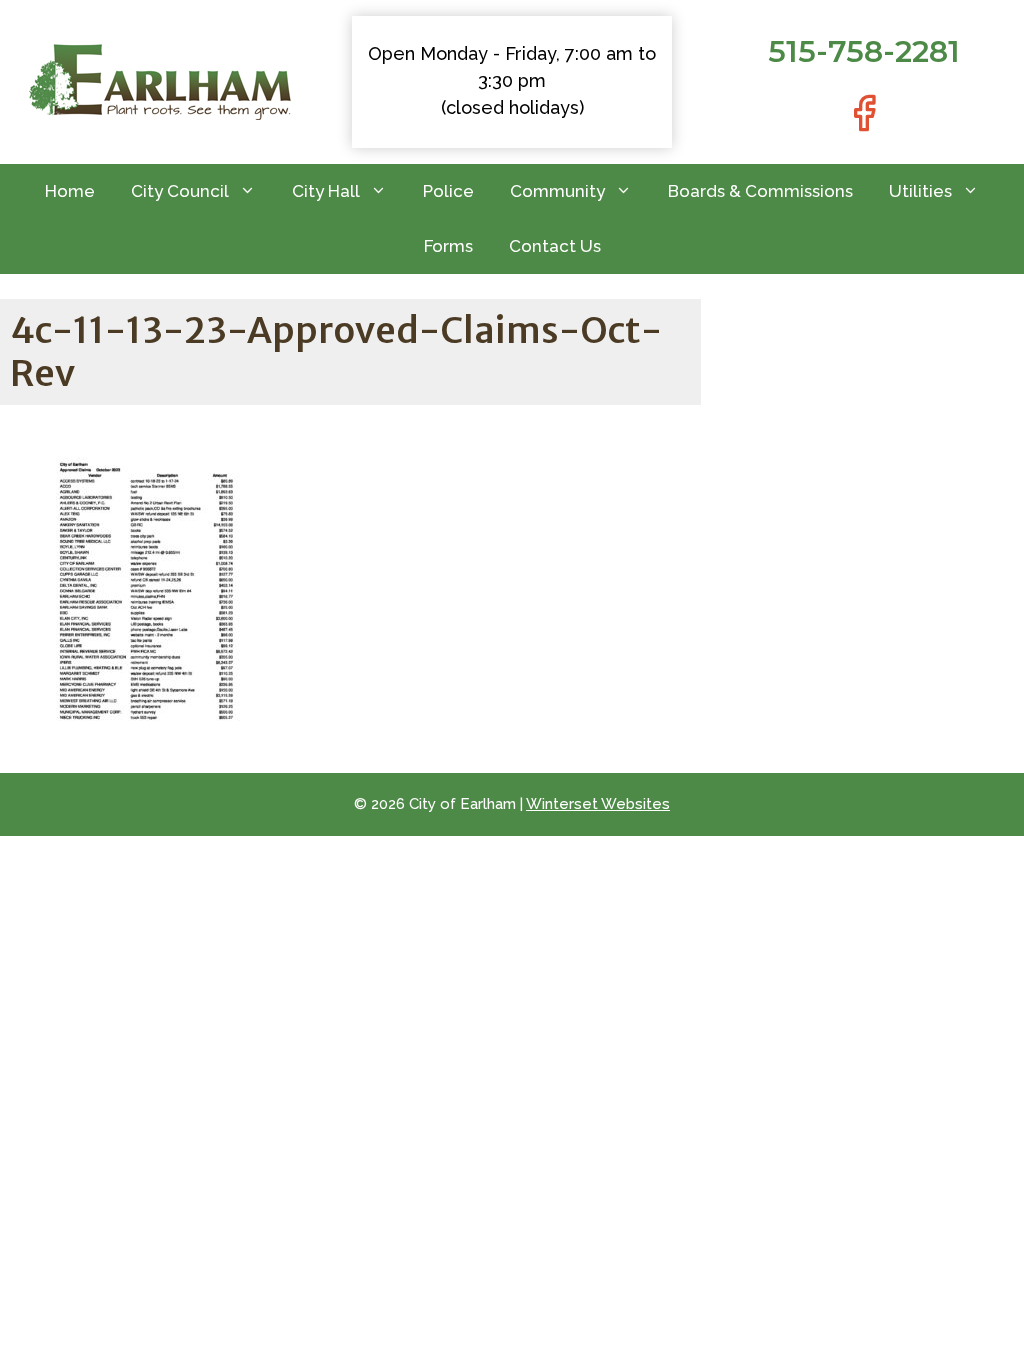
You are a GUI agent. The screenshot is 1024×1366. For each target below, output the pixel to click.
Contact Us (555, 246)
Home (70, 191)
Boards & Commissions (760, 191)
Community (557, 191)
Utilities (920, 191)
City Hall (326, 191)
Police (448, 191)
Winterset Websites (598, 804)
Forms (448, 246)
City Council (180, 191)
